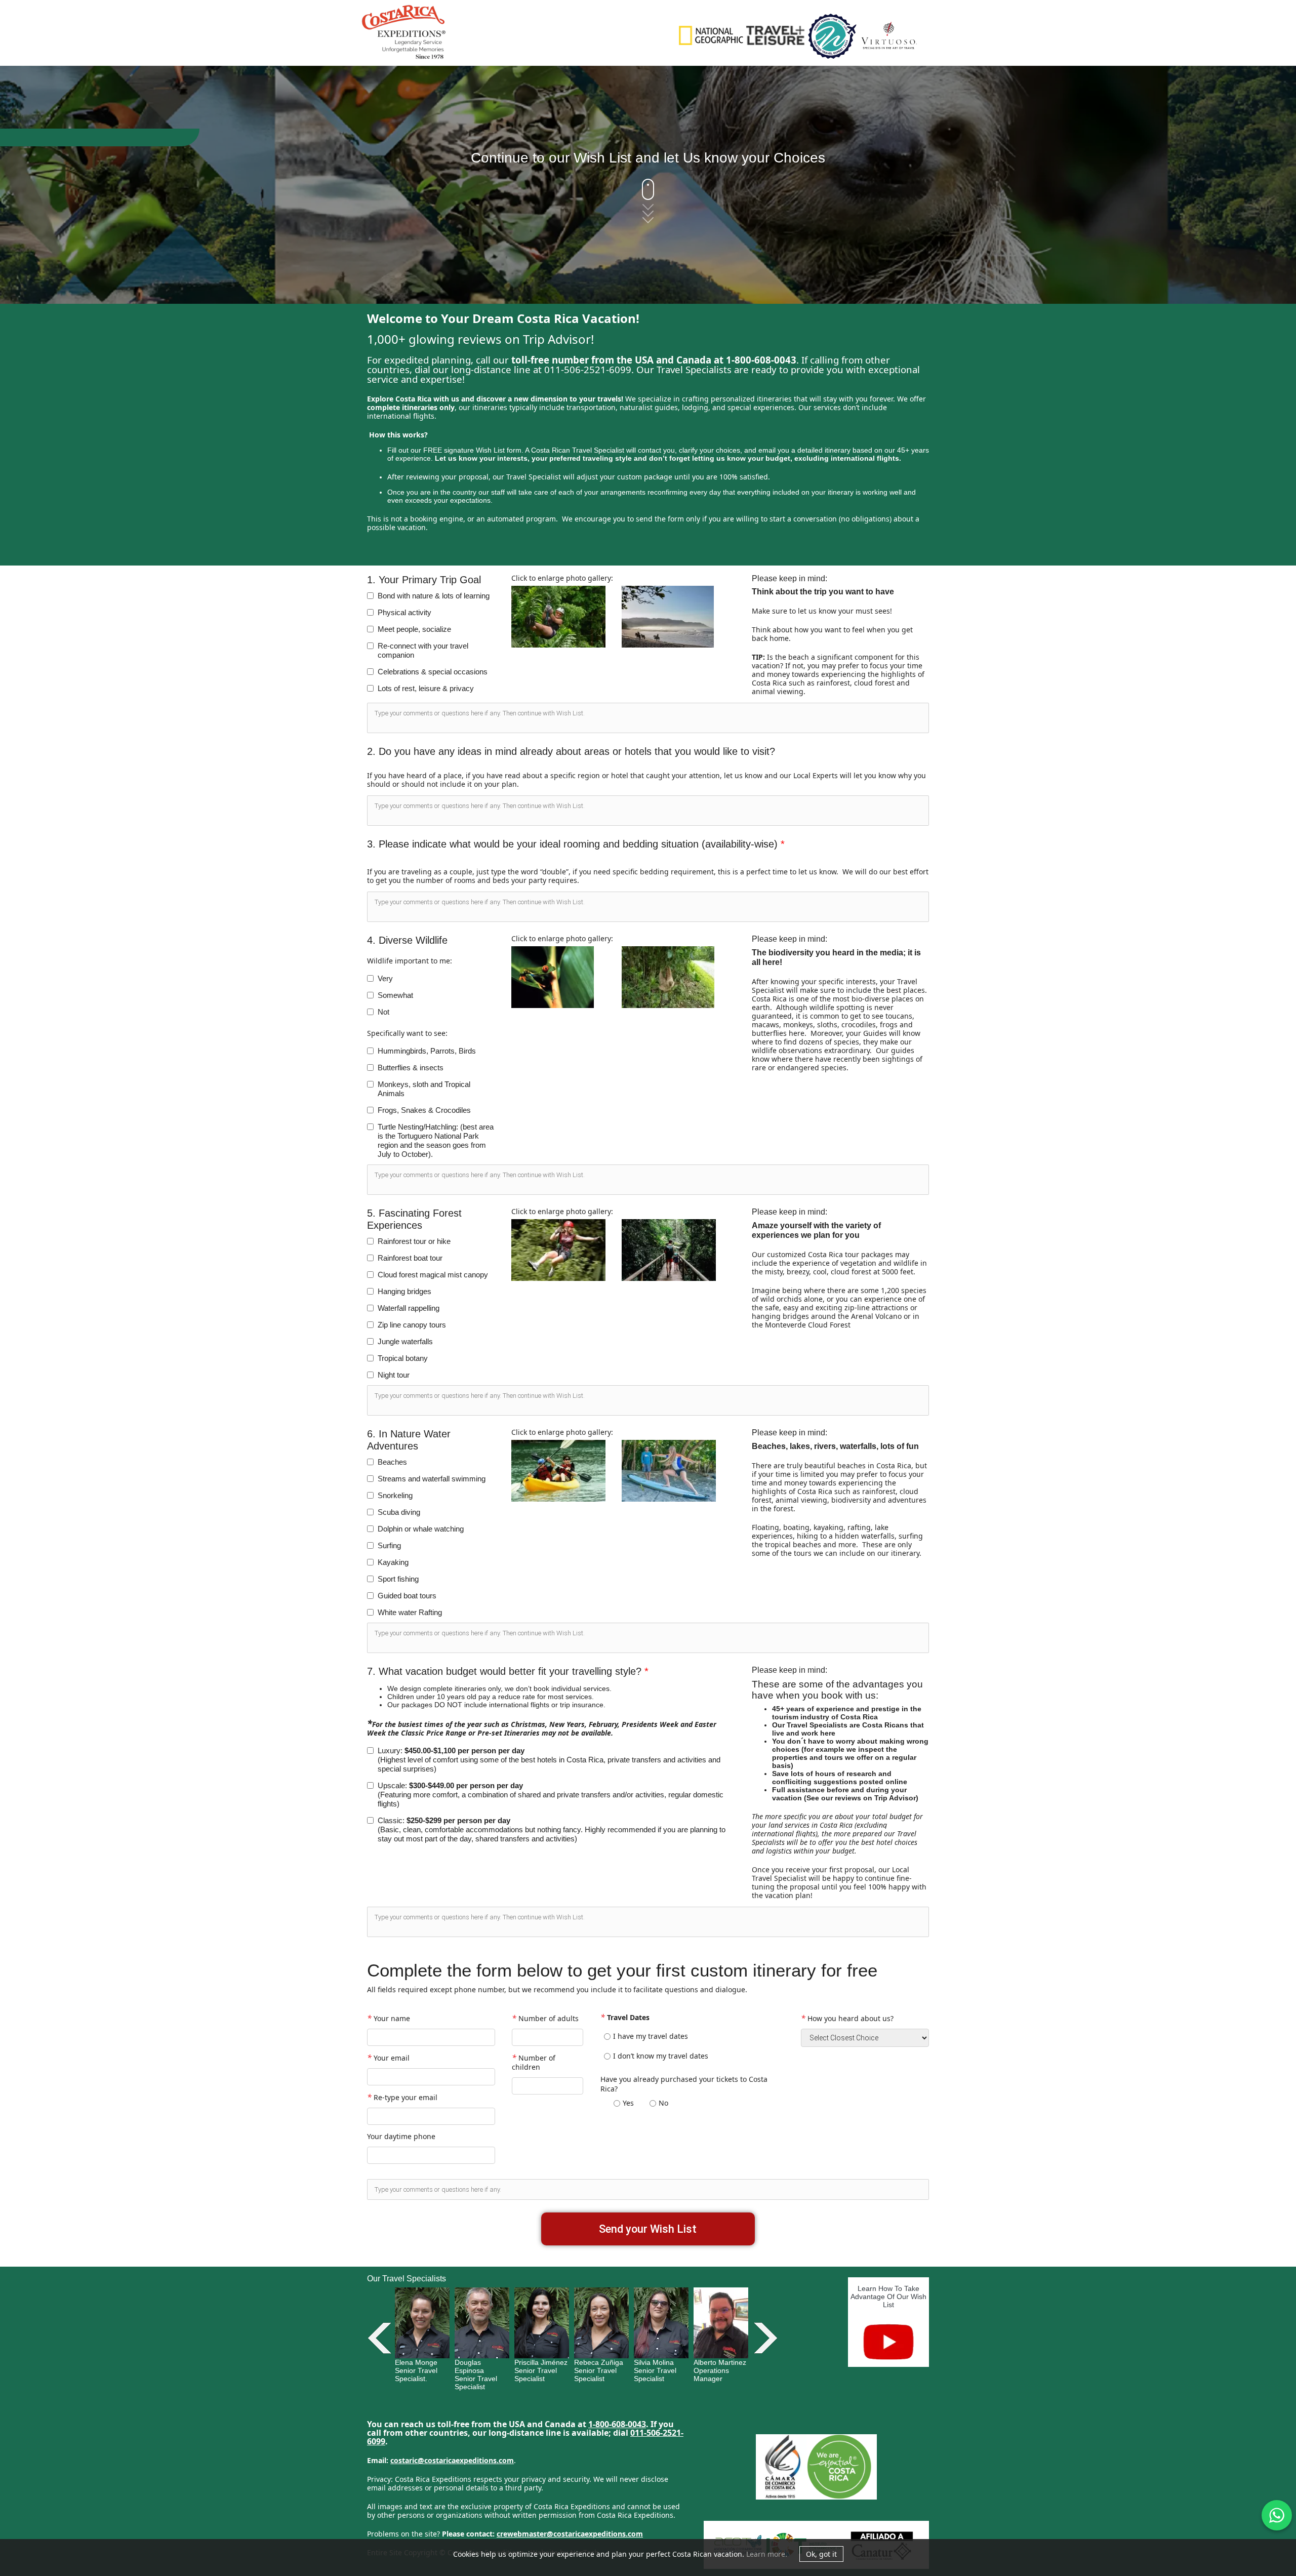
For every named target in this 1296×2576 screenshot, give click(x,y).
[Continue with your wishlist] (648, 200)
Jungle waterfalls (405, 1341)
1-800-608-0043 (617, 2424)
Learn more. (767, 2554)
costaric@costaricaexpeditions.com (452, 2460)
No (663, 2103)
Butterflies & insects (411, 1068)
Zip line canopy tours (412, 1325)
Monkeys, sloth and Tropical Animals (424, 1089)
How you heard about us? (847, 2018)
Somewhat (395, 995)
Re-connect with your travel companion (423, 650)
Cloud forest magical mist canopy (433, 1275)
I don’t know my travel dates (661, 2056)
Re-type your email (402, 2097)
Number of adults (545, 2018)
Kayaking (393, 1562)
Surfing (389, 1545)
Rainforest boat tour (410, 1258)
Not (383, 1012)
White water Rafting (410, 1612)
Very (385, 978)
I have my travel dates (651, 2036)
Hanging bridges (404, 1291)
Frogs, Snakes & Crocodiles (424, 1110)
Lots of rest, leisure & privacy (426, 688)
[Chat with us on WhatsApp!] (1277, 2515)
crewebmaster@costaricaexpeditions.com (570, 2534)
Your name (389, 2018)
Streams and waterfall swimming (432, 1479)
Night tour (394, 1375)
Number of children (534, 2062)
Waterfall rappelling (409, 1308)
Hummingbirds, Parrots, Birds (427, 1051)
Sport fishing (398, 1579)
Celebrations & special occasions (433, 672)
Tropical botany (403, 1358)
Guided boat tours (407, 1596)
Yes (628, 2103)
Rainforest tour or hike (414, 1241)
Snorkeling (395, 1495)
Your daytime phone (401, 2136)
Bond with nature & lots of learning (434, 596)
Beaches (392, 1462)
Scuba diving (399, 1512)
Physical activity (404, 612)
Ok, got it (821, 2554)
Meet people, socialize (414, 629)
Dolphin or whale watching (421, 1529)
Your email (388, 2057)
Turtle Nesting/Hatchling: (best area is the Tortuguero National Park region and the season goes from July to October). (436, 1140)
